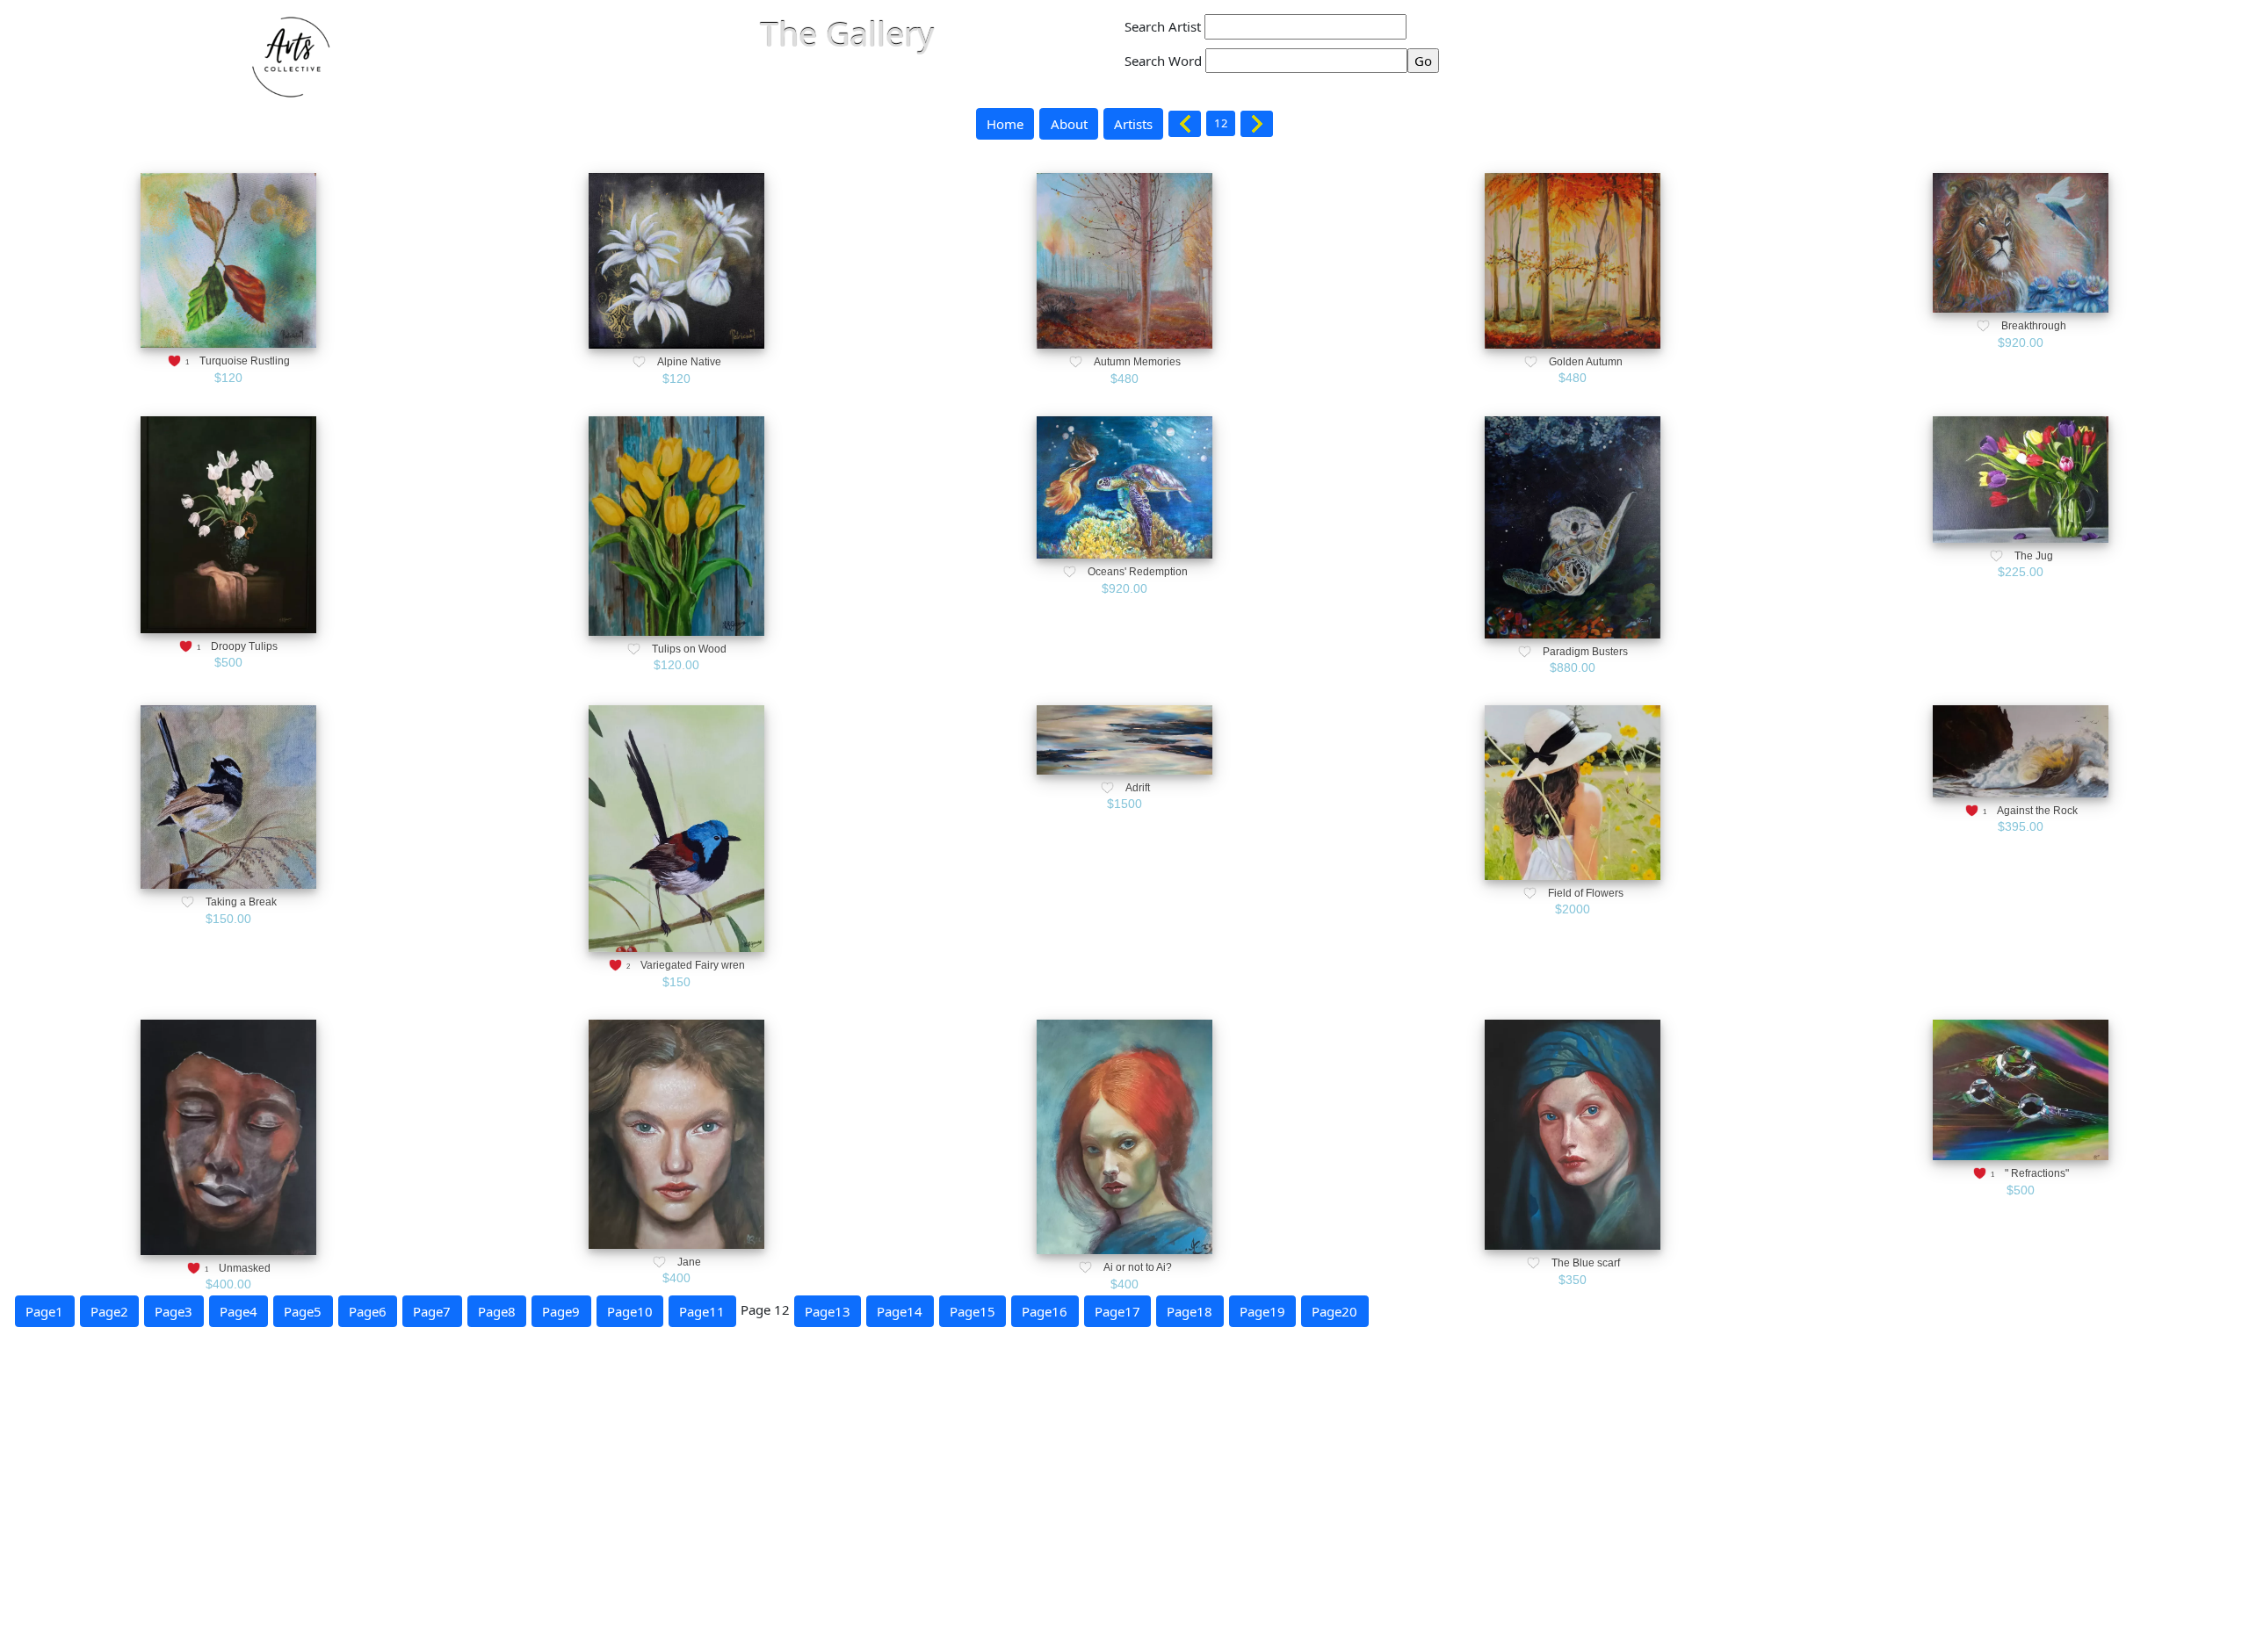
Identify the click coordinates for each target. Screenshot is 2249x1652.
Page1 (44, 1311)
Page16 (1045, 1311)
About (1069, 124)
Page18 (1190, 1311)
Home (1005, 124)
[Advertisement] (527, 1525)
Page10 (630, 1311)
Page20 (1334, 1311)
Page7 (432, 1311)
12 (1221, 123)
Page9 (561, 1311)
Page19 (1262, 1311)
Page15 (973, 1311)
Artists (1133, 124)
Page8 (497, 1311)
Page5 (303, 1311)
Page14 (900, 1311)
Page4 (239, 1311)
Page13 (828, 1311)
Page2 (109, 1311)
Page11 (702, 1311)
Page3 (174, 1311)
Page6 (368, 1311)
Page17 (1117, 1311)
